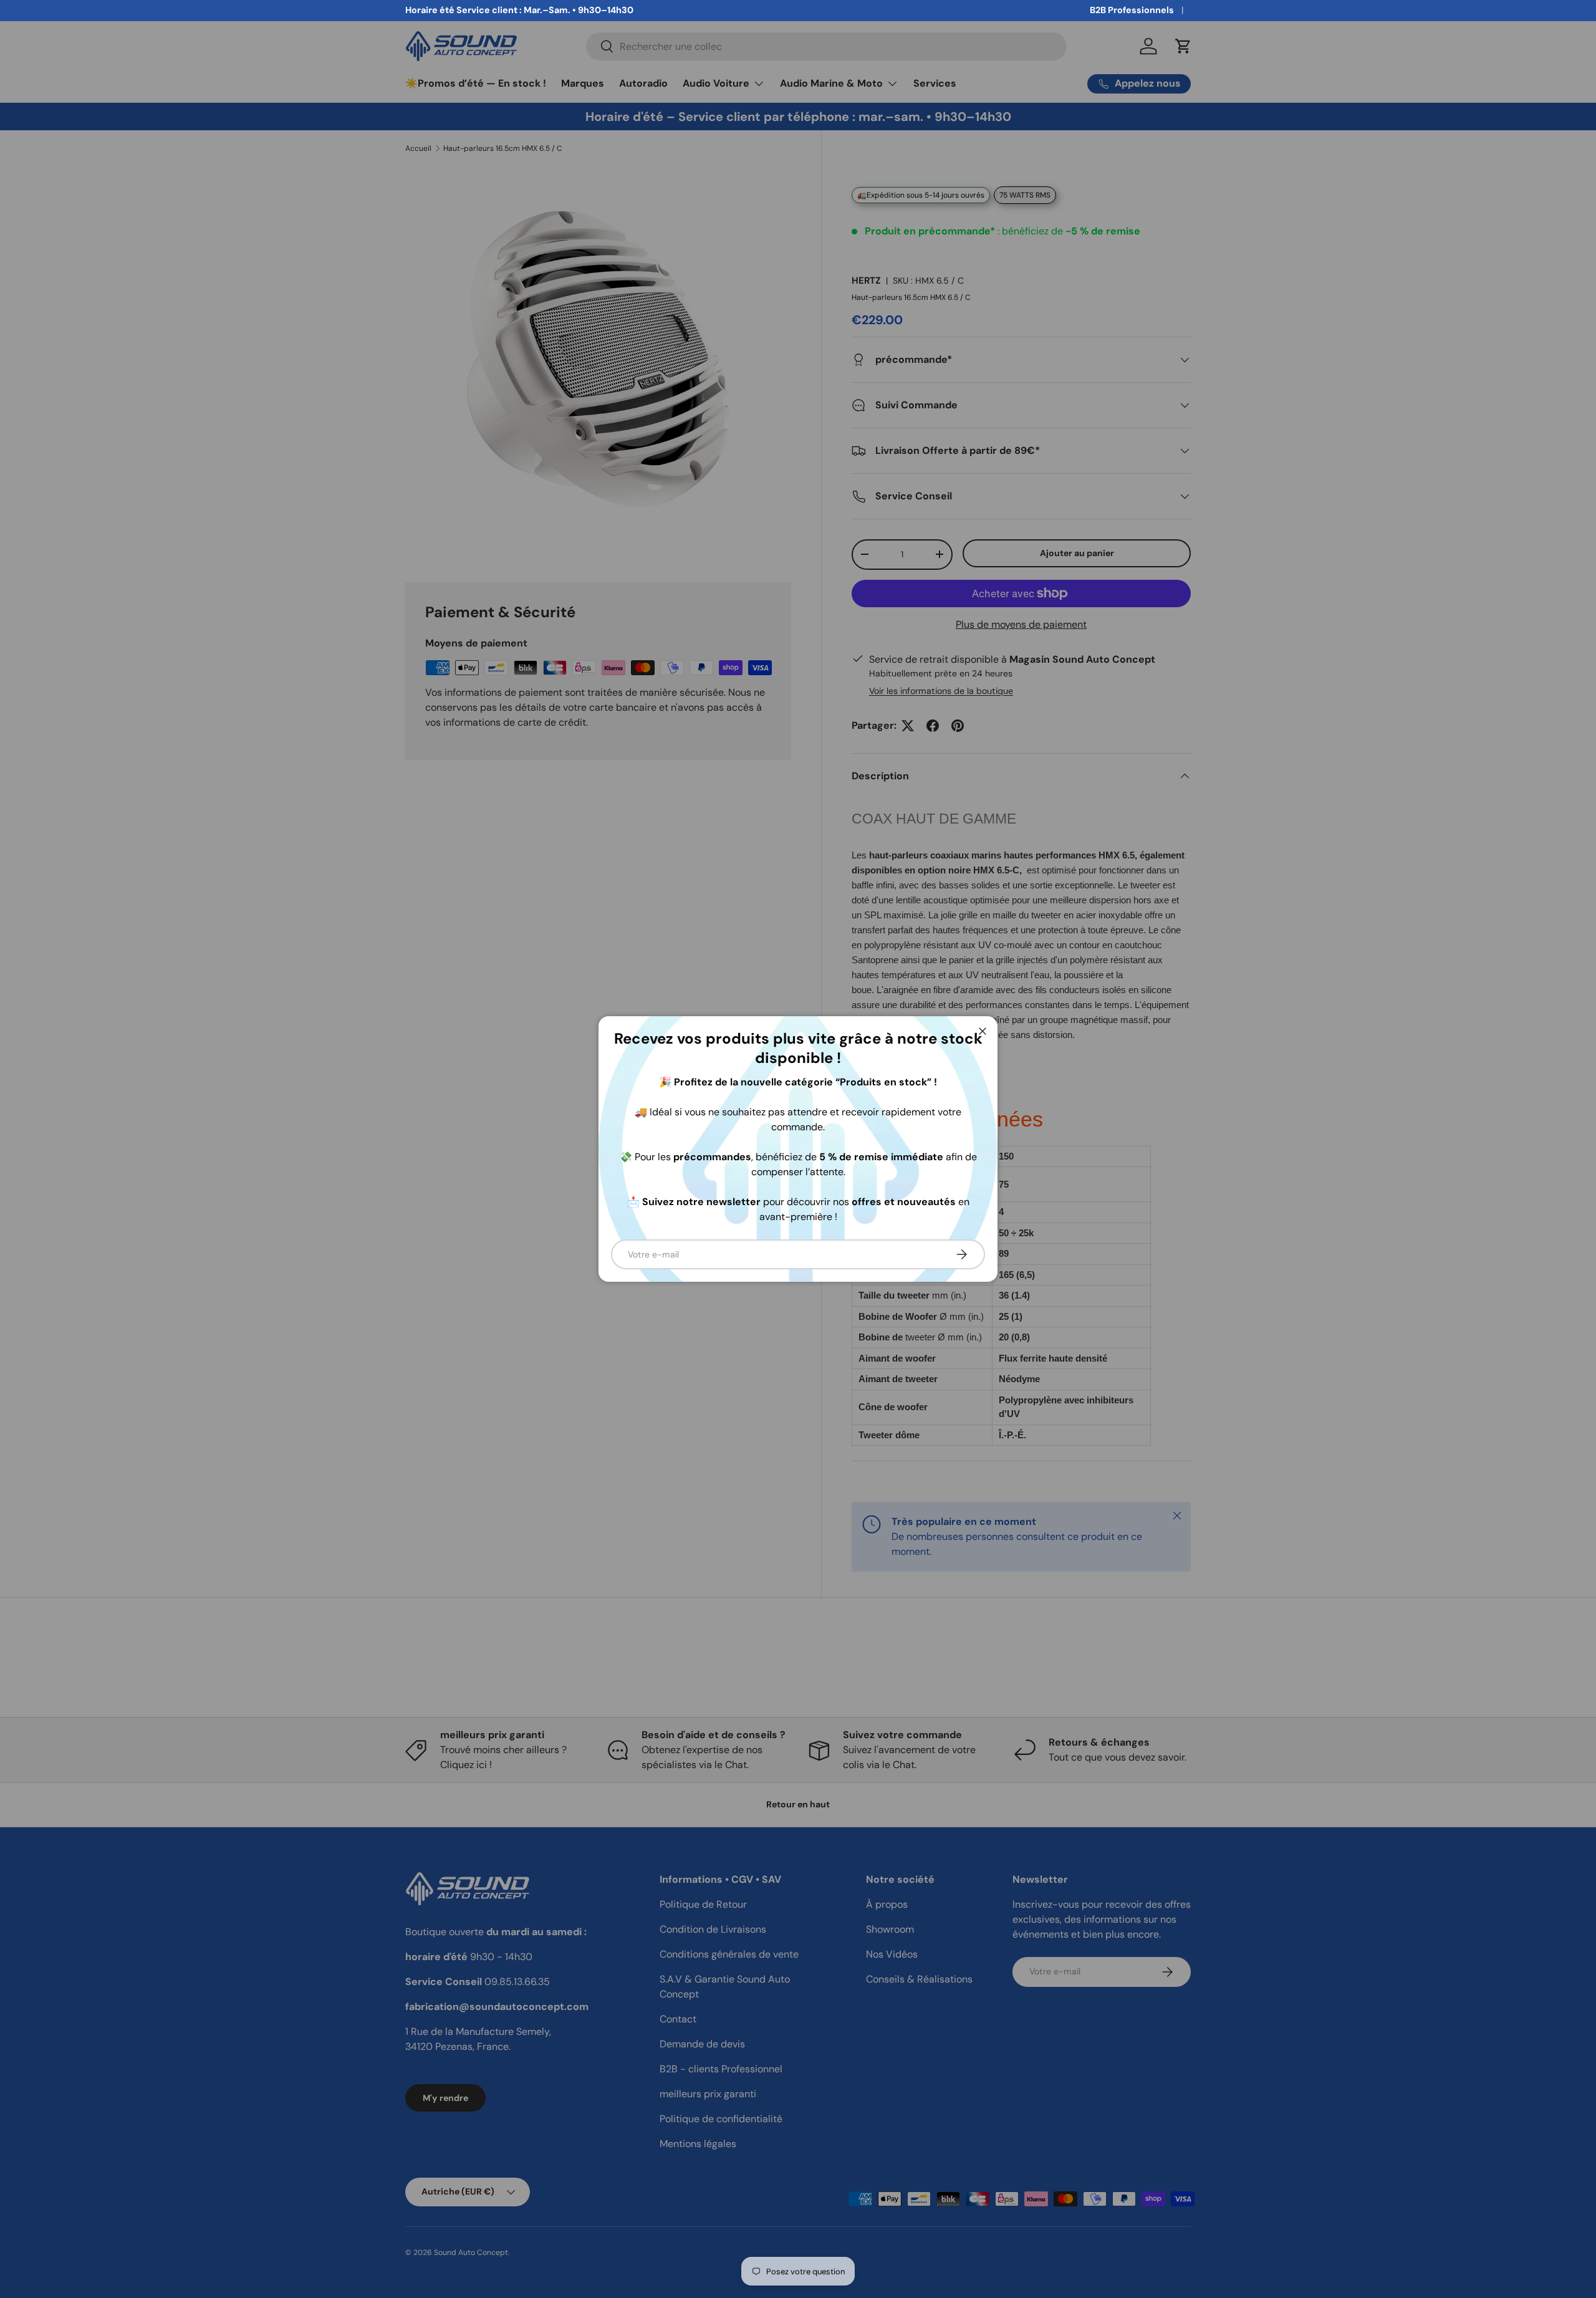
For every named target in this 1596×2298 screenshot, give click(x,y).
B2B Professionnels (1132, 10)
